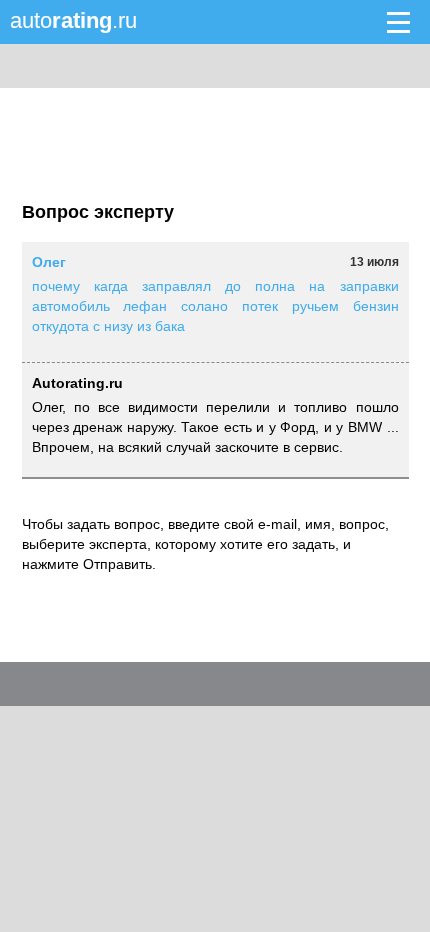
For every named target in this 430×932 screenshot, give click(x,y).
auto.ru (73, 20)
